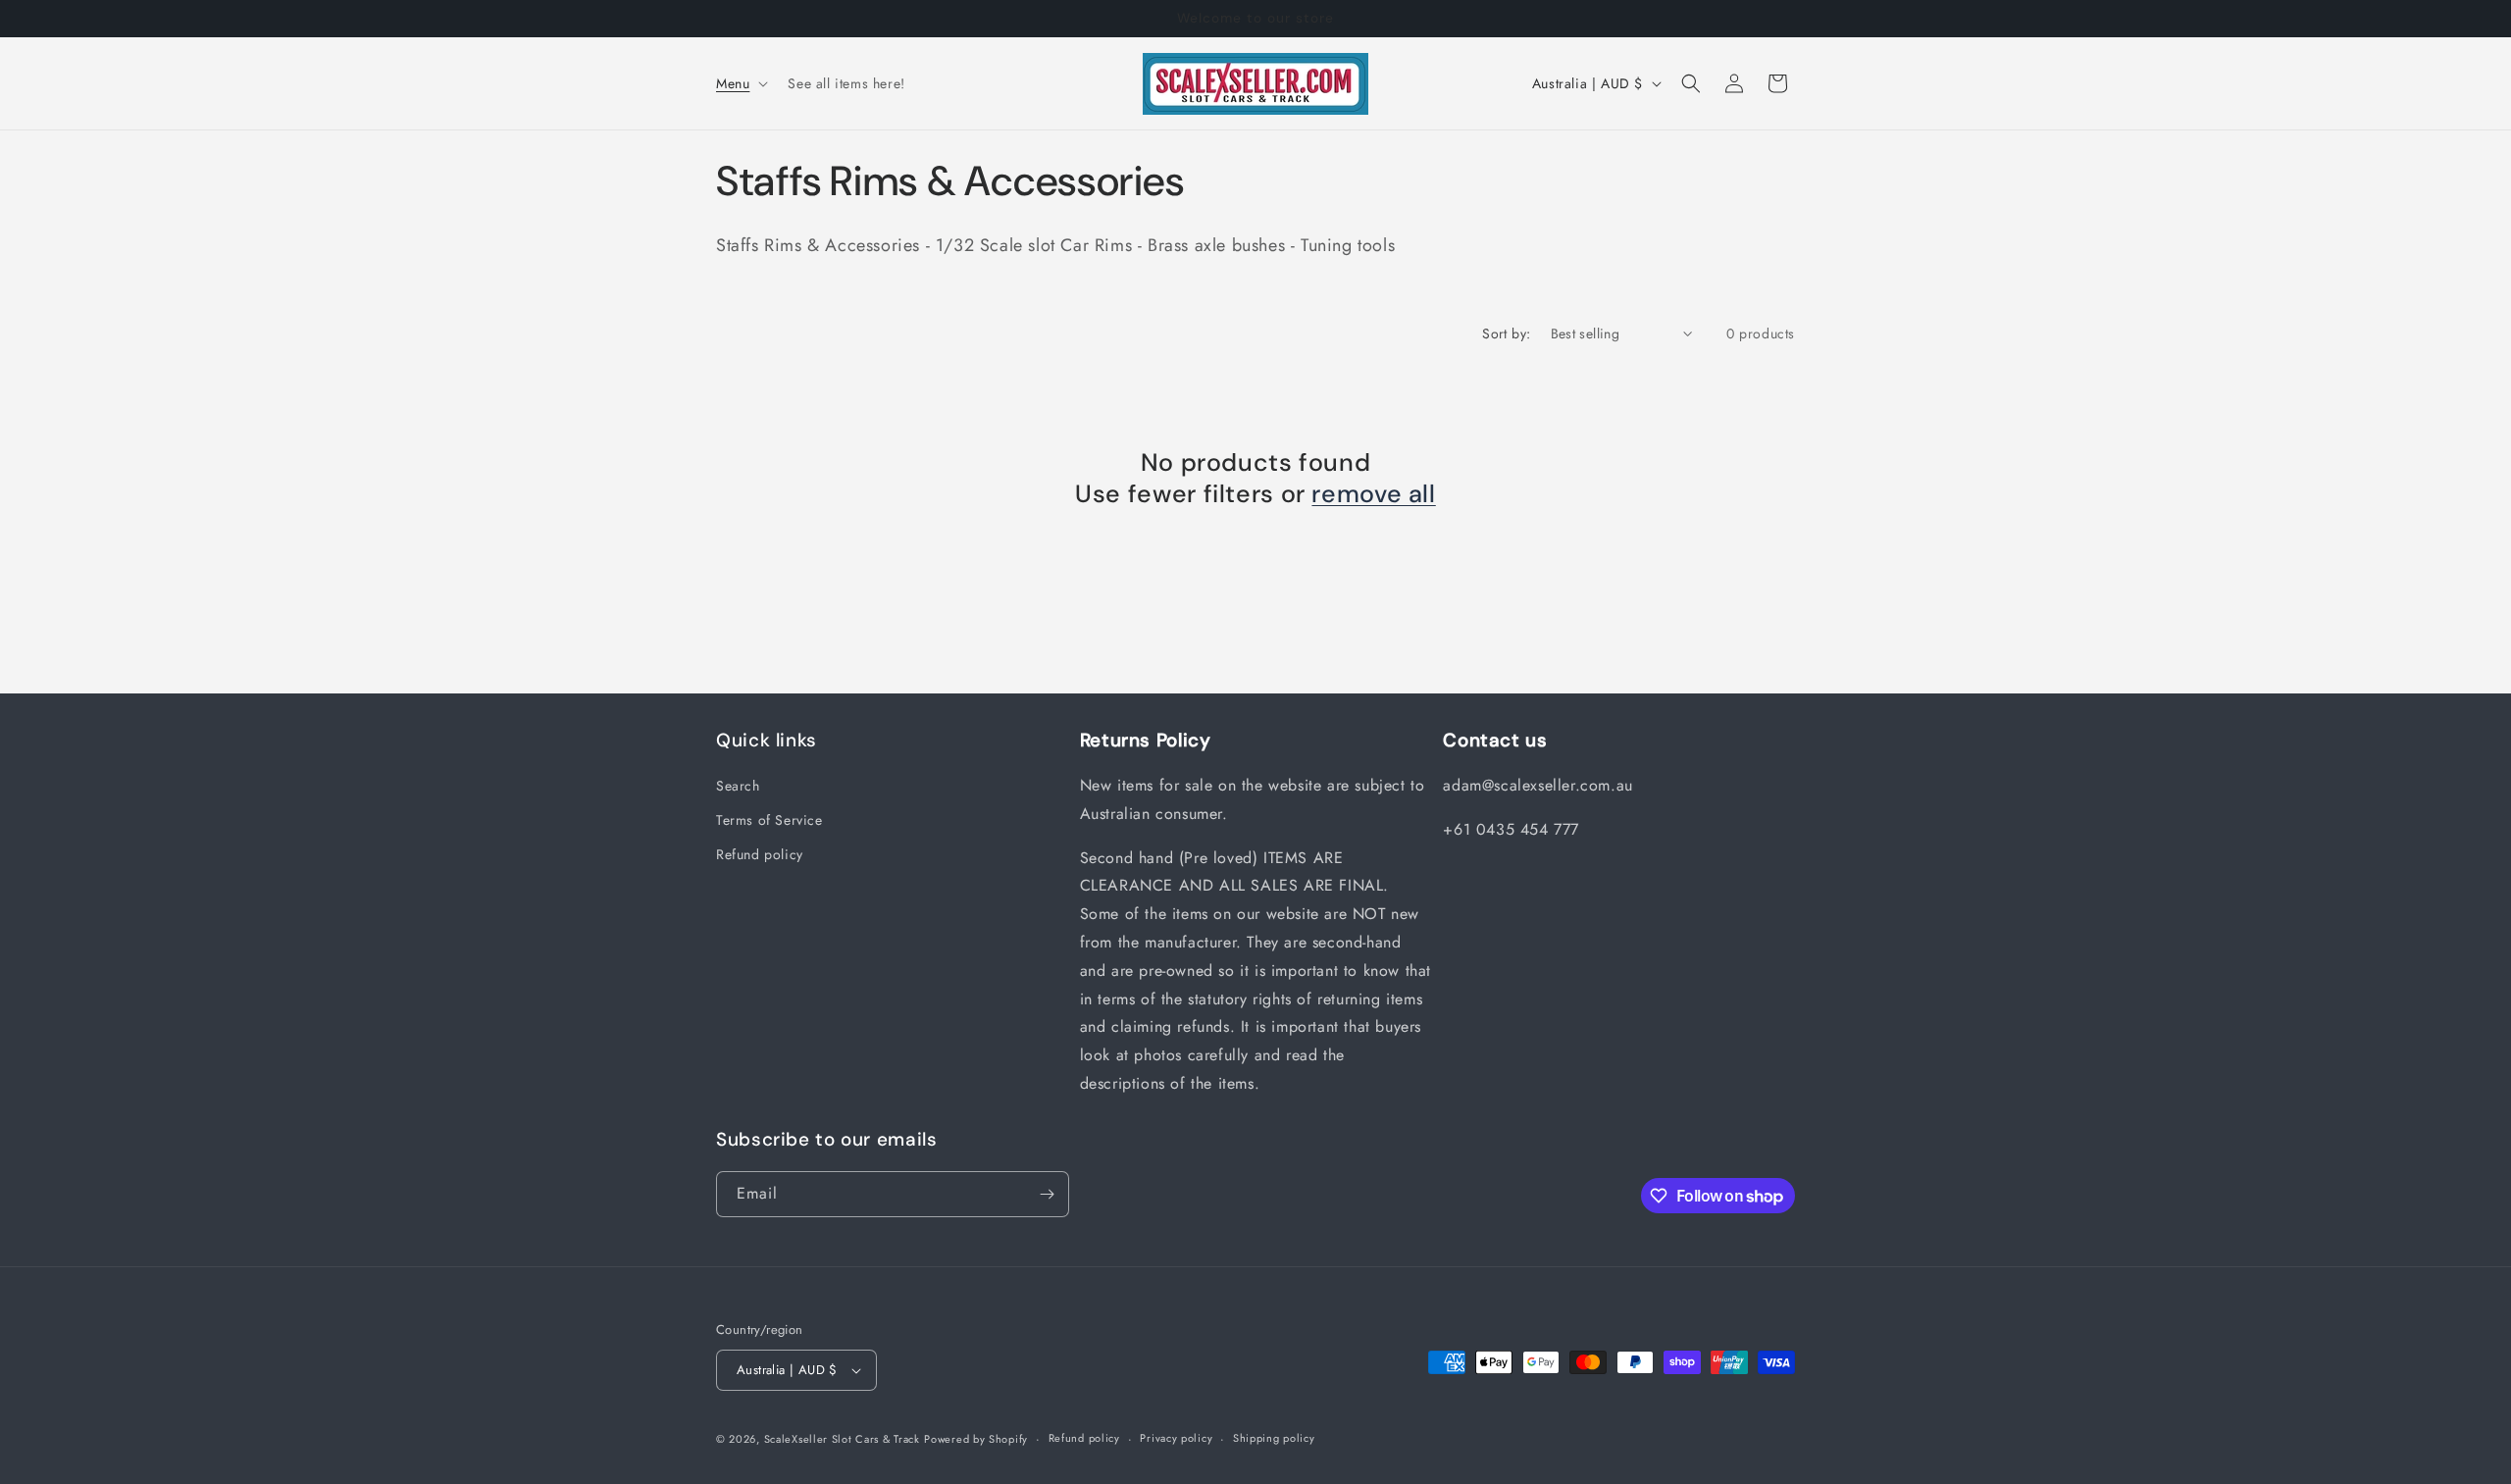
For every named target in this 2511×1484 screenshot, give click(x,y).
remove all (1373, 494)
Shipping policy (1274, 1438)
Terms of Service (769, 820)
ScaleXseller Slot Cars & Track (842, 1439)
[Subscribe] (1047, 1194)
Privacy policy (1176, 1438)
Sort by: (1506, 333)
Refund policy (760, 854)
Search (738, 786)
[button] (740, 83)
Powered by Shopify (976, 1439)
